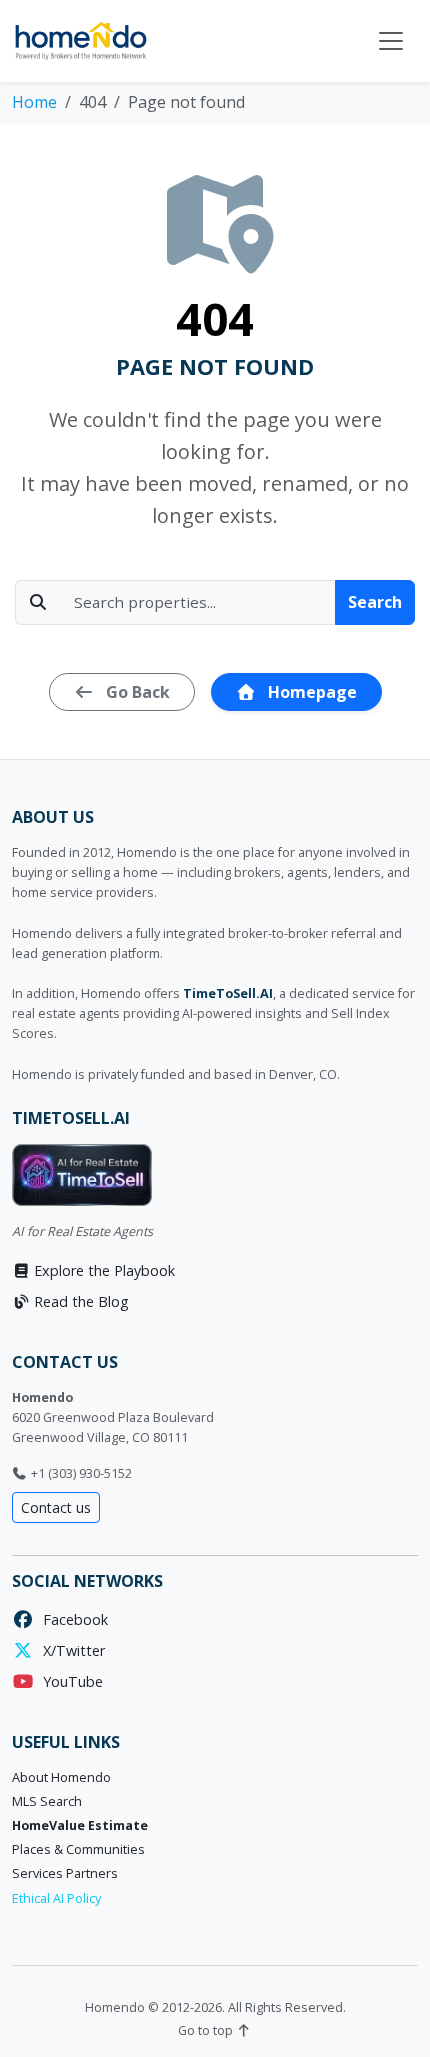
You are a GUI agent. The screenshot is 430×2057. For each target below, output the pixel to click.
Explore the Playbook (102, 1270)
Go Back (136, 692)
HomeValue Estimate (80, 1825)
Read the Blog (79, 1301)
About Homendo (61, 1777)
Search (375, 602)
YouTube (69, 1681)
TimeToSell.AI (228, 993)
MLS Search (47, 1801)
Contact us (56, 1507)
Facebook (71, 1619)
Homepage (310, 692)
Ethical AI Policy (56, 1898)
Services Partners (65, 1873)
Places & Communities (78, 1849)
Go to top (207, 2030)
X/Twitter (70, 1650)
